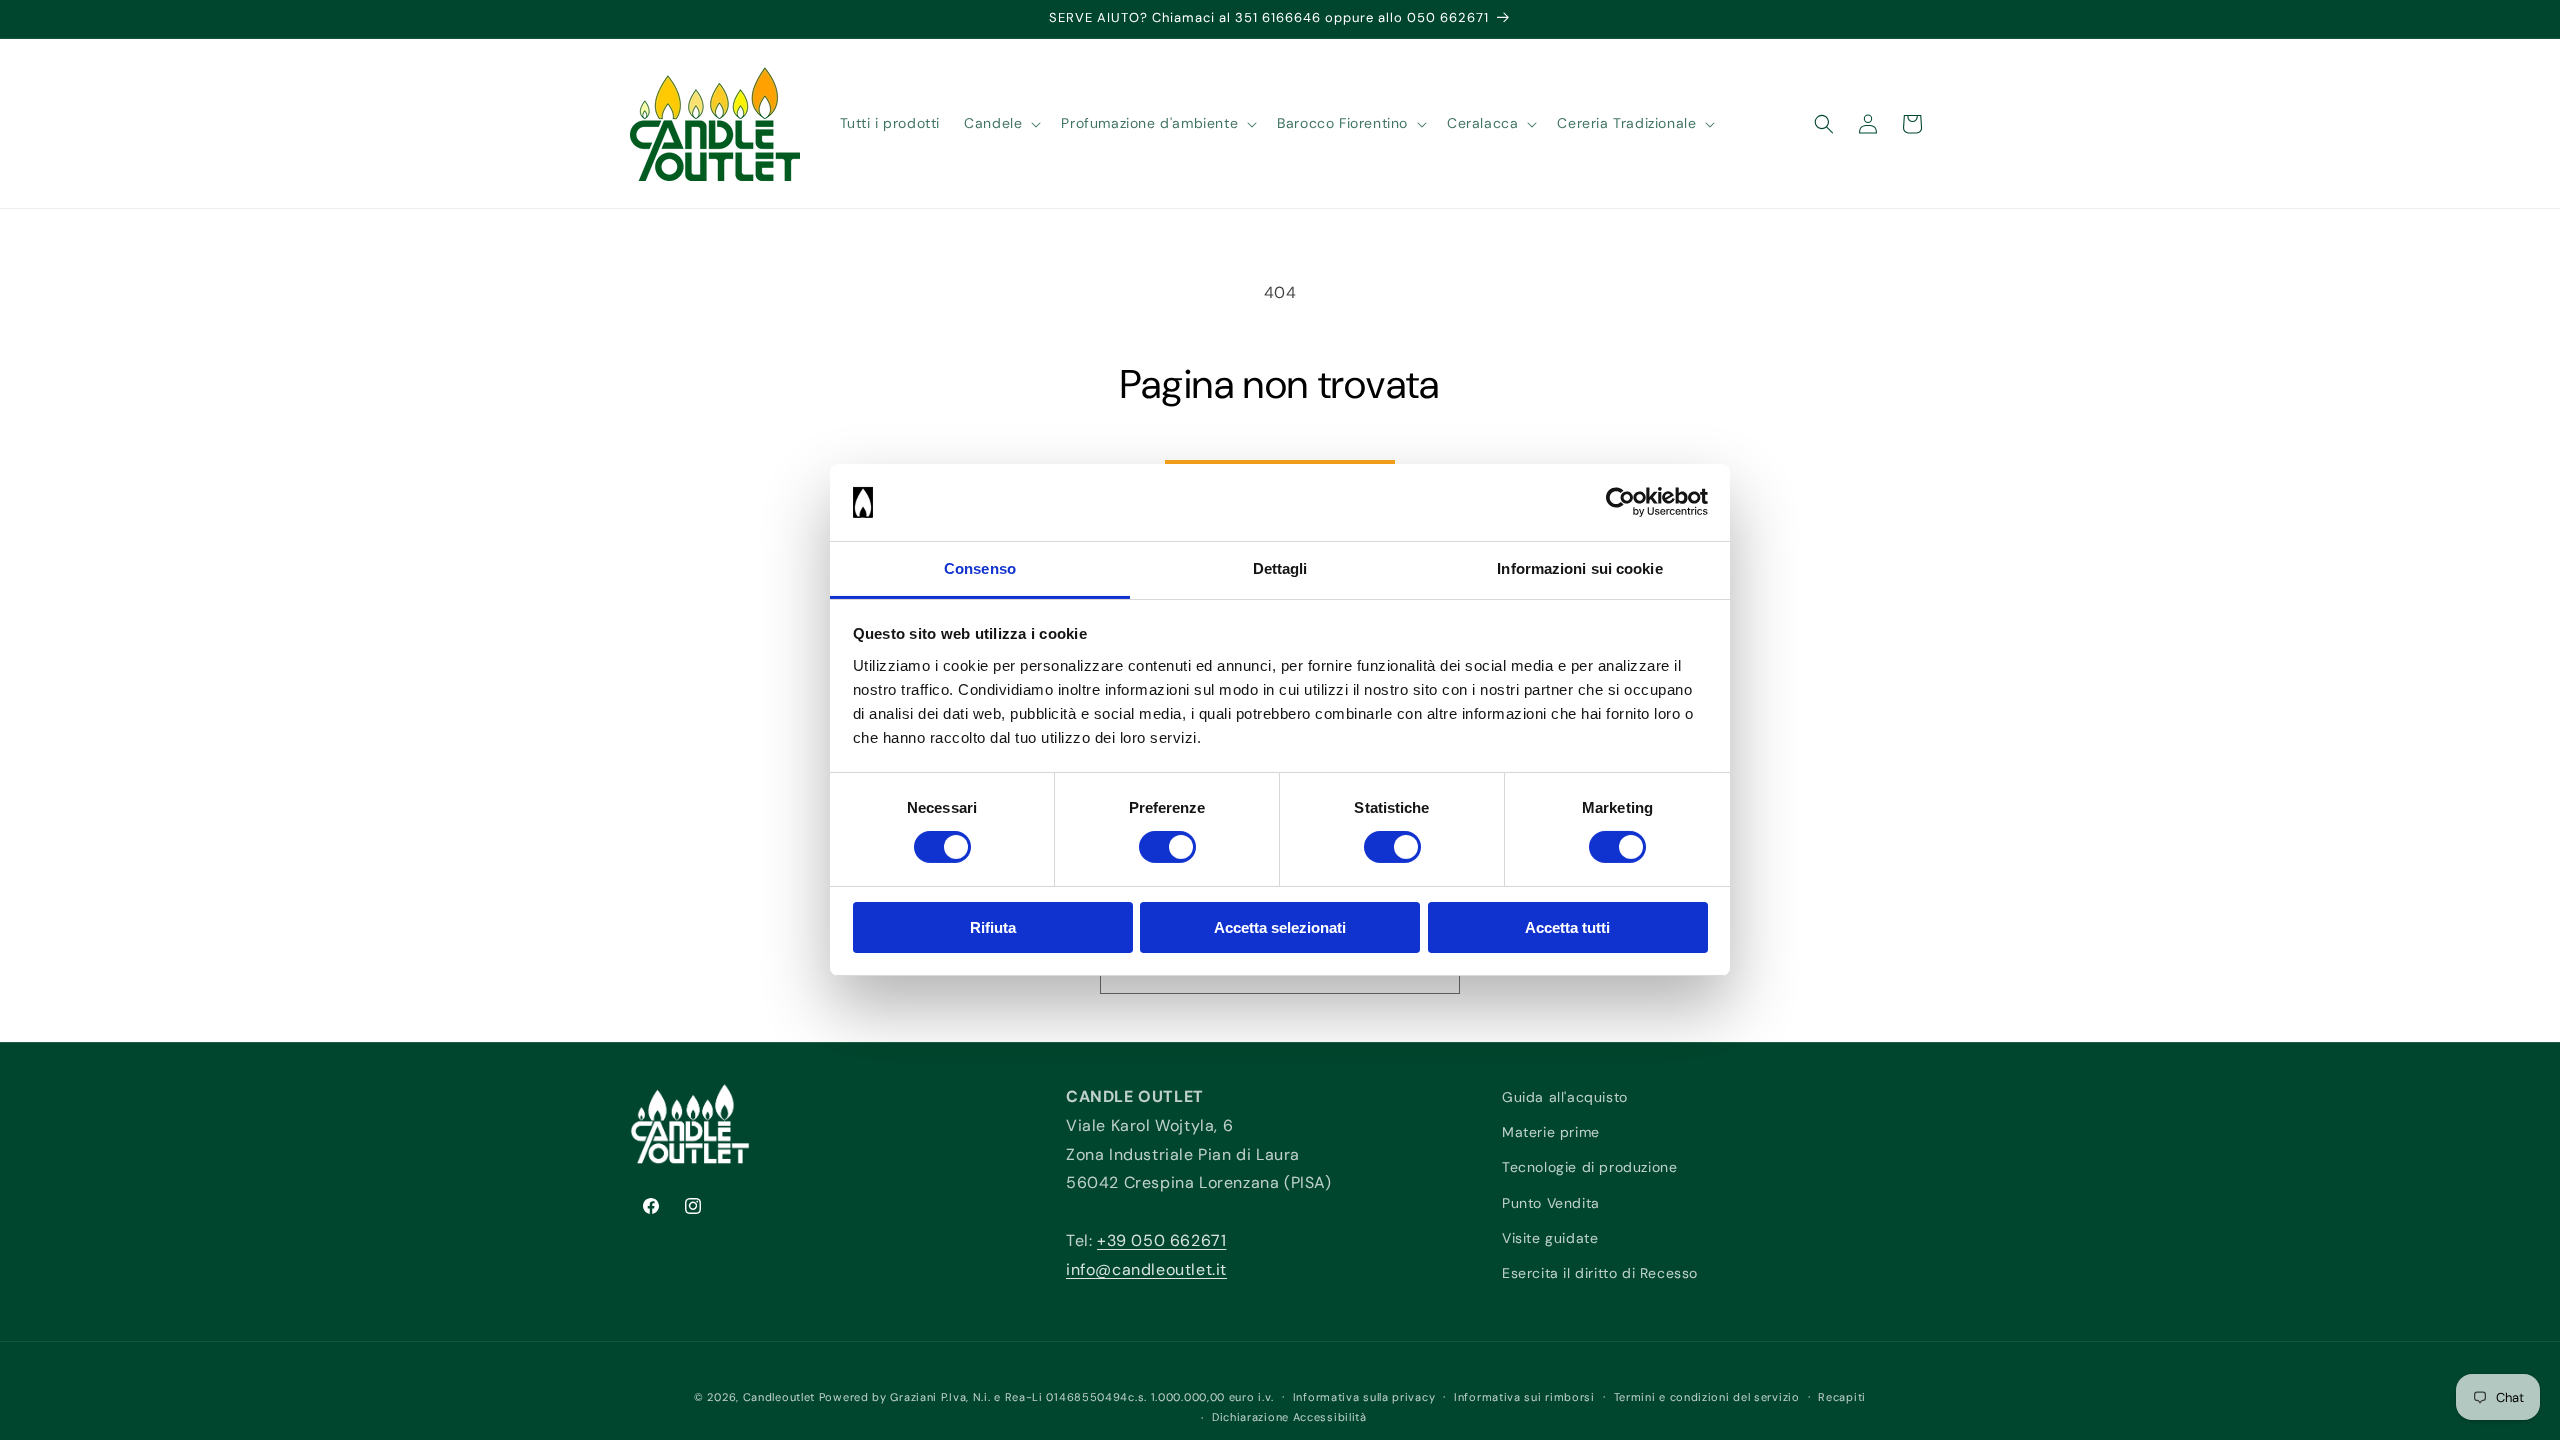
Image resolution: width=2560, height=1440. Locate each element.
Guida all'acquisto (1565, 1097)
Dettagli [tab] (1280, 568)
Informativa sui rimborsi (1524, 1397)
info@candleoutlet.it (1146, 1269)
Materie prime (1551, 1132)
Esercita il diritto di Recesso (1600, 1273)
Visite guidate (1550, 1238)
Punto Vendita (1551, 1203)
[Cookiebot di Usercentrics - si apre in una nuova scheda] (1620, 502)
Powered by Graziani (878, 1397)
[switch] (1167, 847)
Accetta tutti (1567, 927)
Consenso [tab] (980, 568)
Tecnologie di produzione (1589, 1167)
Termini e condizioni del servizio (1707, 1397)
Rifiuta (993, 927)
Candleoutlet (779, 1397)
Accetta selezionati (1280, 927)
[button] (1000, 123)
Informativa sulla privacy (1364, 1397)
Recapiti (1842, 1397)
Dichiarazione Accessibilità (1289, 1417)
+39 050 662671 (1161, 1240)
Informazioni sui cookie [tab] (1579, 568)
